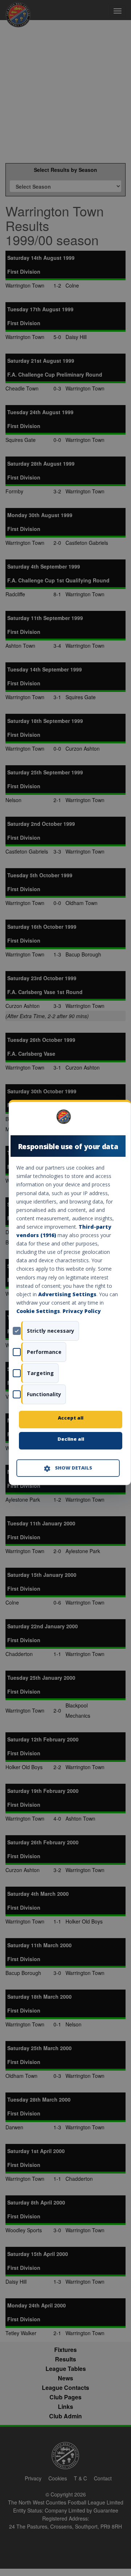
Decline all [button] (71, 1439)
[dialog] (70, 1292)
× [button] (117, 1119)
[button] (68, 1468)
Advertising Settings (67, 1294)
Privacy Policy (82, 1311)
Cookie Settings (38, 1311)
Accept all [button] (71, 1418)
